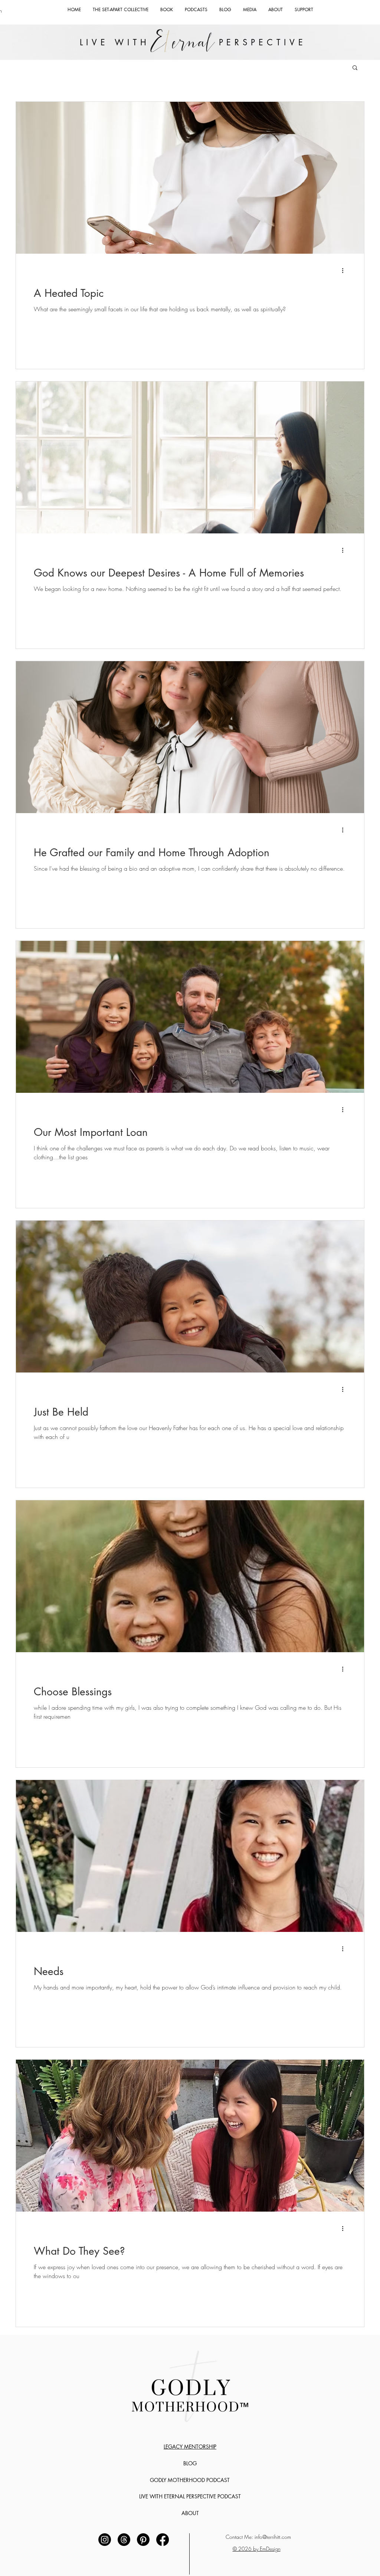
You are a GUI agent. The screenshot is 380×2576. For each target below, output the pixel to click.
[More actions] (345, 270)
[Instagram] (105, 2540)
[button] (355, 68)
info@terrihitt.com (273, 2537)
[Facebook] (163, 2540)
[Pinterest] (143, 2540)
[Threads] (124, 2540)
